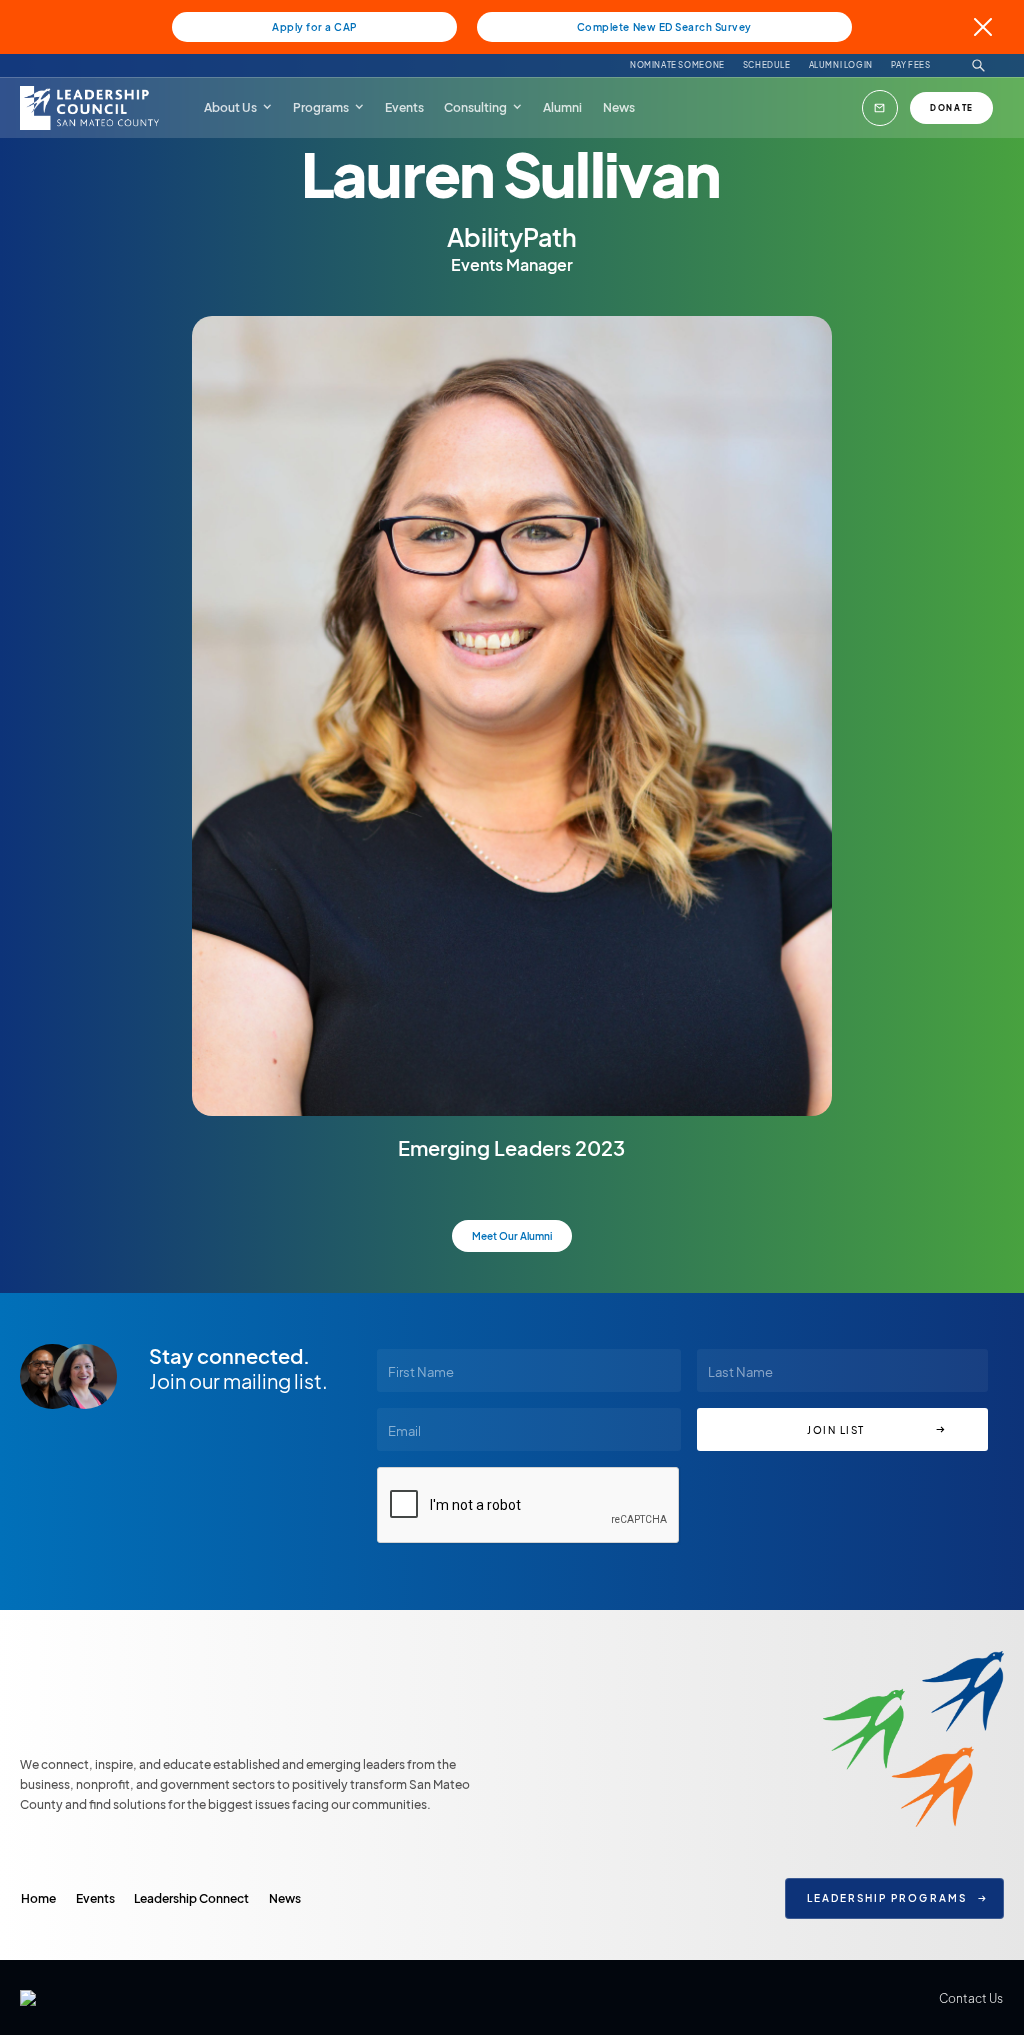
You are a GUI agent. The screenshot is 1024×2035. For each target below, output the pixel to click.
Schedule (767, 66)
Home (38, 1898)
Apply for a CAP (314, 26)
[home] (92, 108)
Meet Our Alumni (512, 1235)
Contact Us (971, 1998)
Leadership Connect (191, 1898)
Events (95, 1898)
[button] (238, 107)
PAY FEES (911, 66)
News (285, 1898)
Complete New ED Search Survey (664, 26)
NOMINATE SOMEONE (677, 66)
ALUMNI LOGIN (841, 66)
